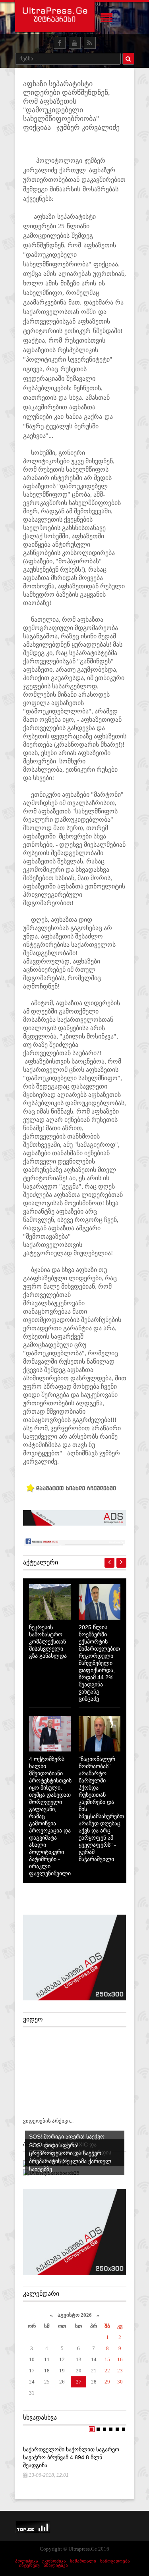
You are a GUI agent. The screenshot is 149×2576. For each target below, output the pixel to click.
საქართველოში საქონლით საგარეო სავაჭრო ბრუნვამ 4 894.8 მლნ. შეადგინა (71, 2457)
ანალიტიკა (56, 2565)
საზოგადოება (115, 2561)
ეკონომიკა (54, 2561)
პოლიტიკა (27, 2561)
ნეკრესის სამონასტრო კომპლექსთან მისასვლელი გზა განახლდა (48, 1642)
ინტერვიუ (29, 2565)
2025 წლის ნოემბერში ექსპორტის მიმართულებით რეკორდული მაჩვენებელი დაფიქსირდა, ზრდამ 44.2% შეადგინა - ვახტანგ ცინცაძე (99, 1663)
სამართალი (83, 2561)
